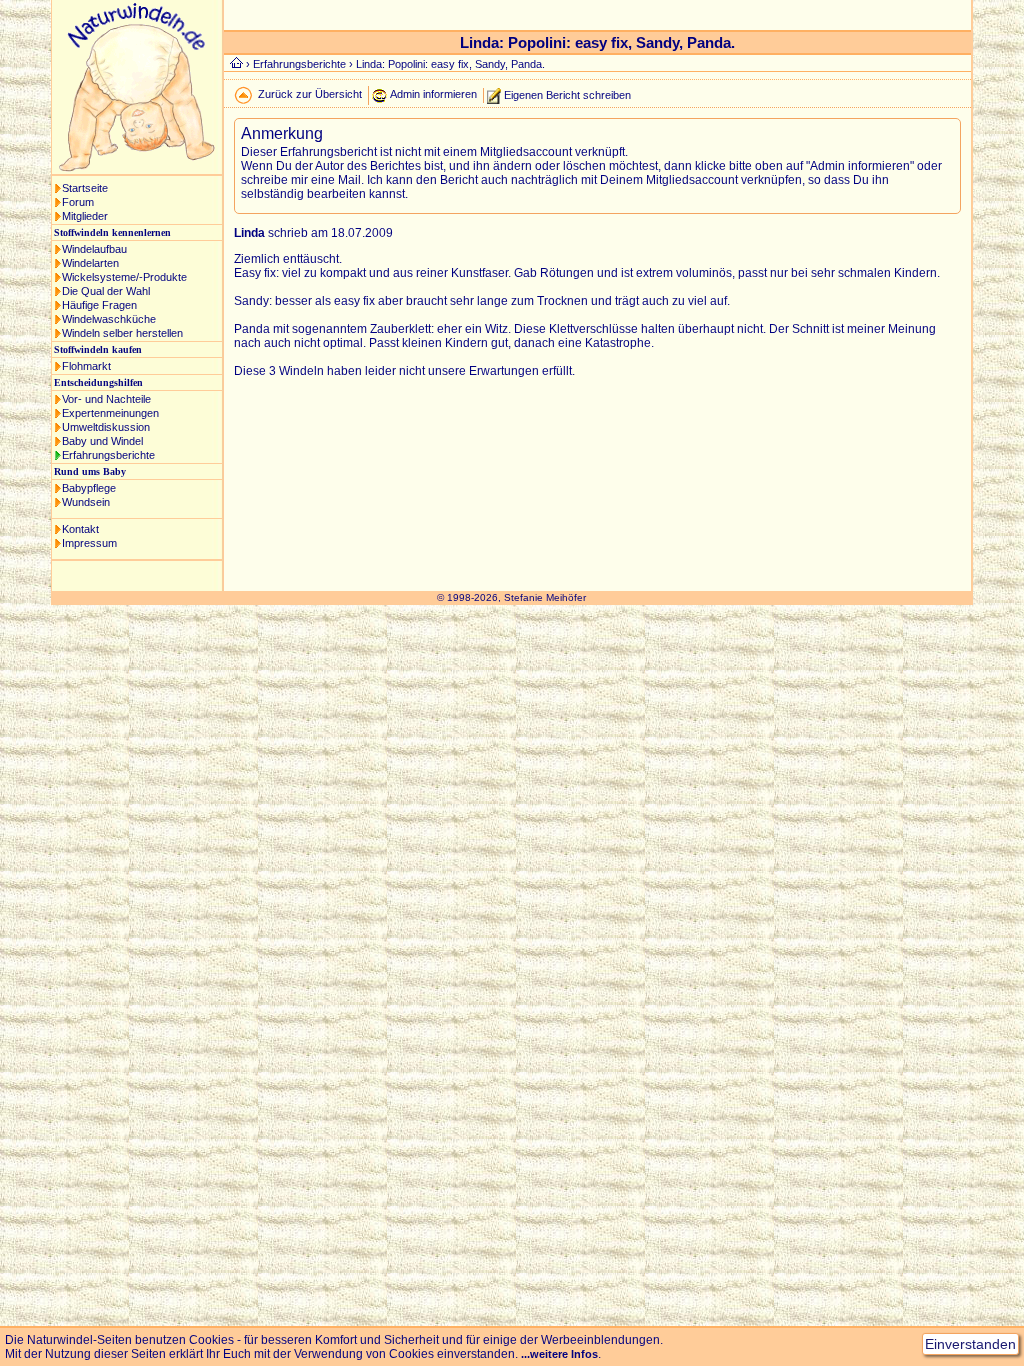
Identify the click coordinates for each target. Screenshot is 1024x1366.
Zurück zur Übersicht (310, 94)
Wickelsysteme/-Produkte (124, 277)
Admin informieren (433, 94)
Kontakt (80, 529)
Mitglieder (85, 216)
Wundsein (86, 502)
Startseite (85, 188)
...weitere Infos (559, 1354)
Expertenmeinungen (110, 413)
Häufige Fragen (99, 305)
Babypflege (89, 488)
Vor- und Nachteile (106, 399)
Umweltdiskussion (106, 427)
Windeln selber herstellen (122, 333)
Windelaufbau (94, 249)
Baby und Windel (102, 441)
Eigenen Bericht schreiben (567, 94)
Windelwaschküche (109, 319)
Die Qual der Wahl (106, 291)
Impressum (89, 543)
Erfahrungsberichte (108, 455)
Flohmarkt (86, 366)
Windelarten (90, 263)
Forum (78, 202)
